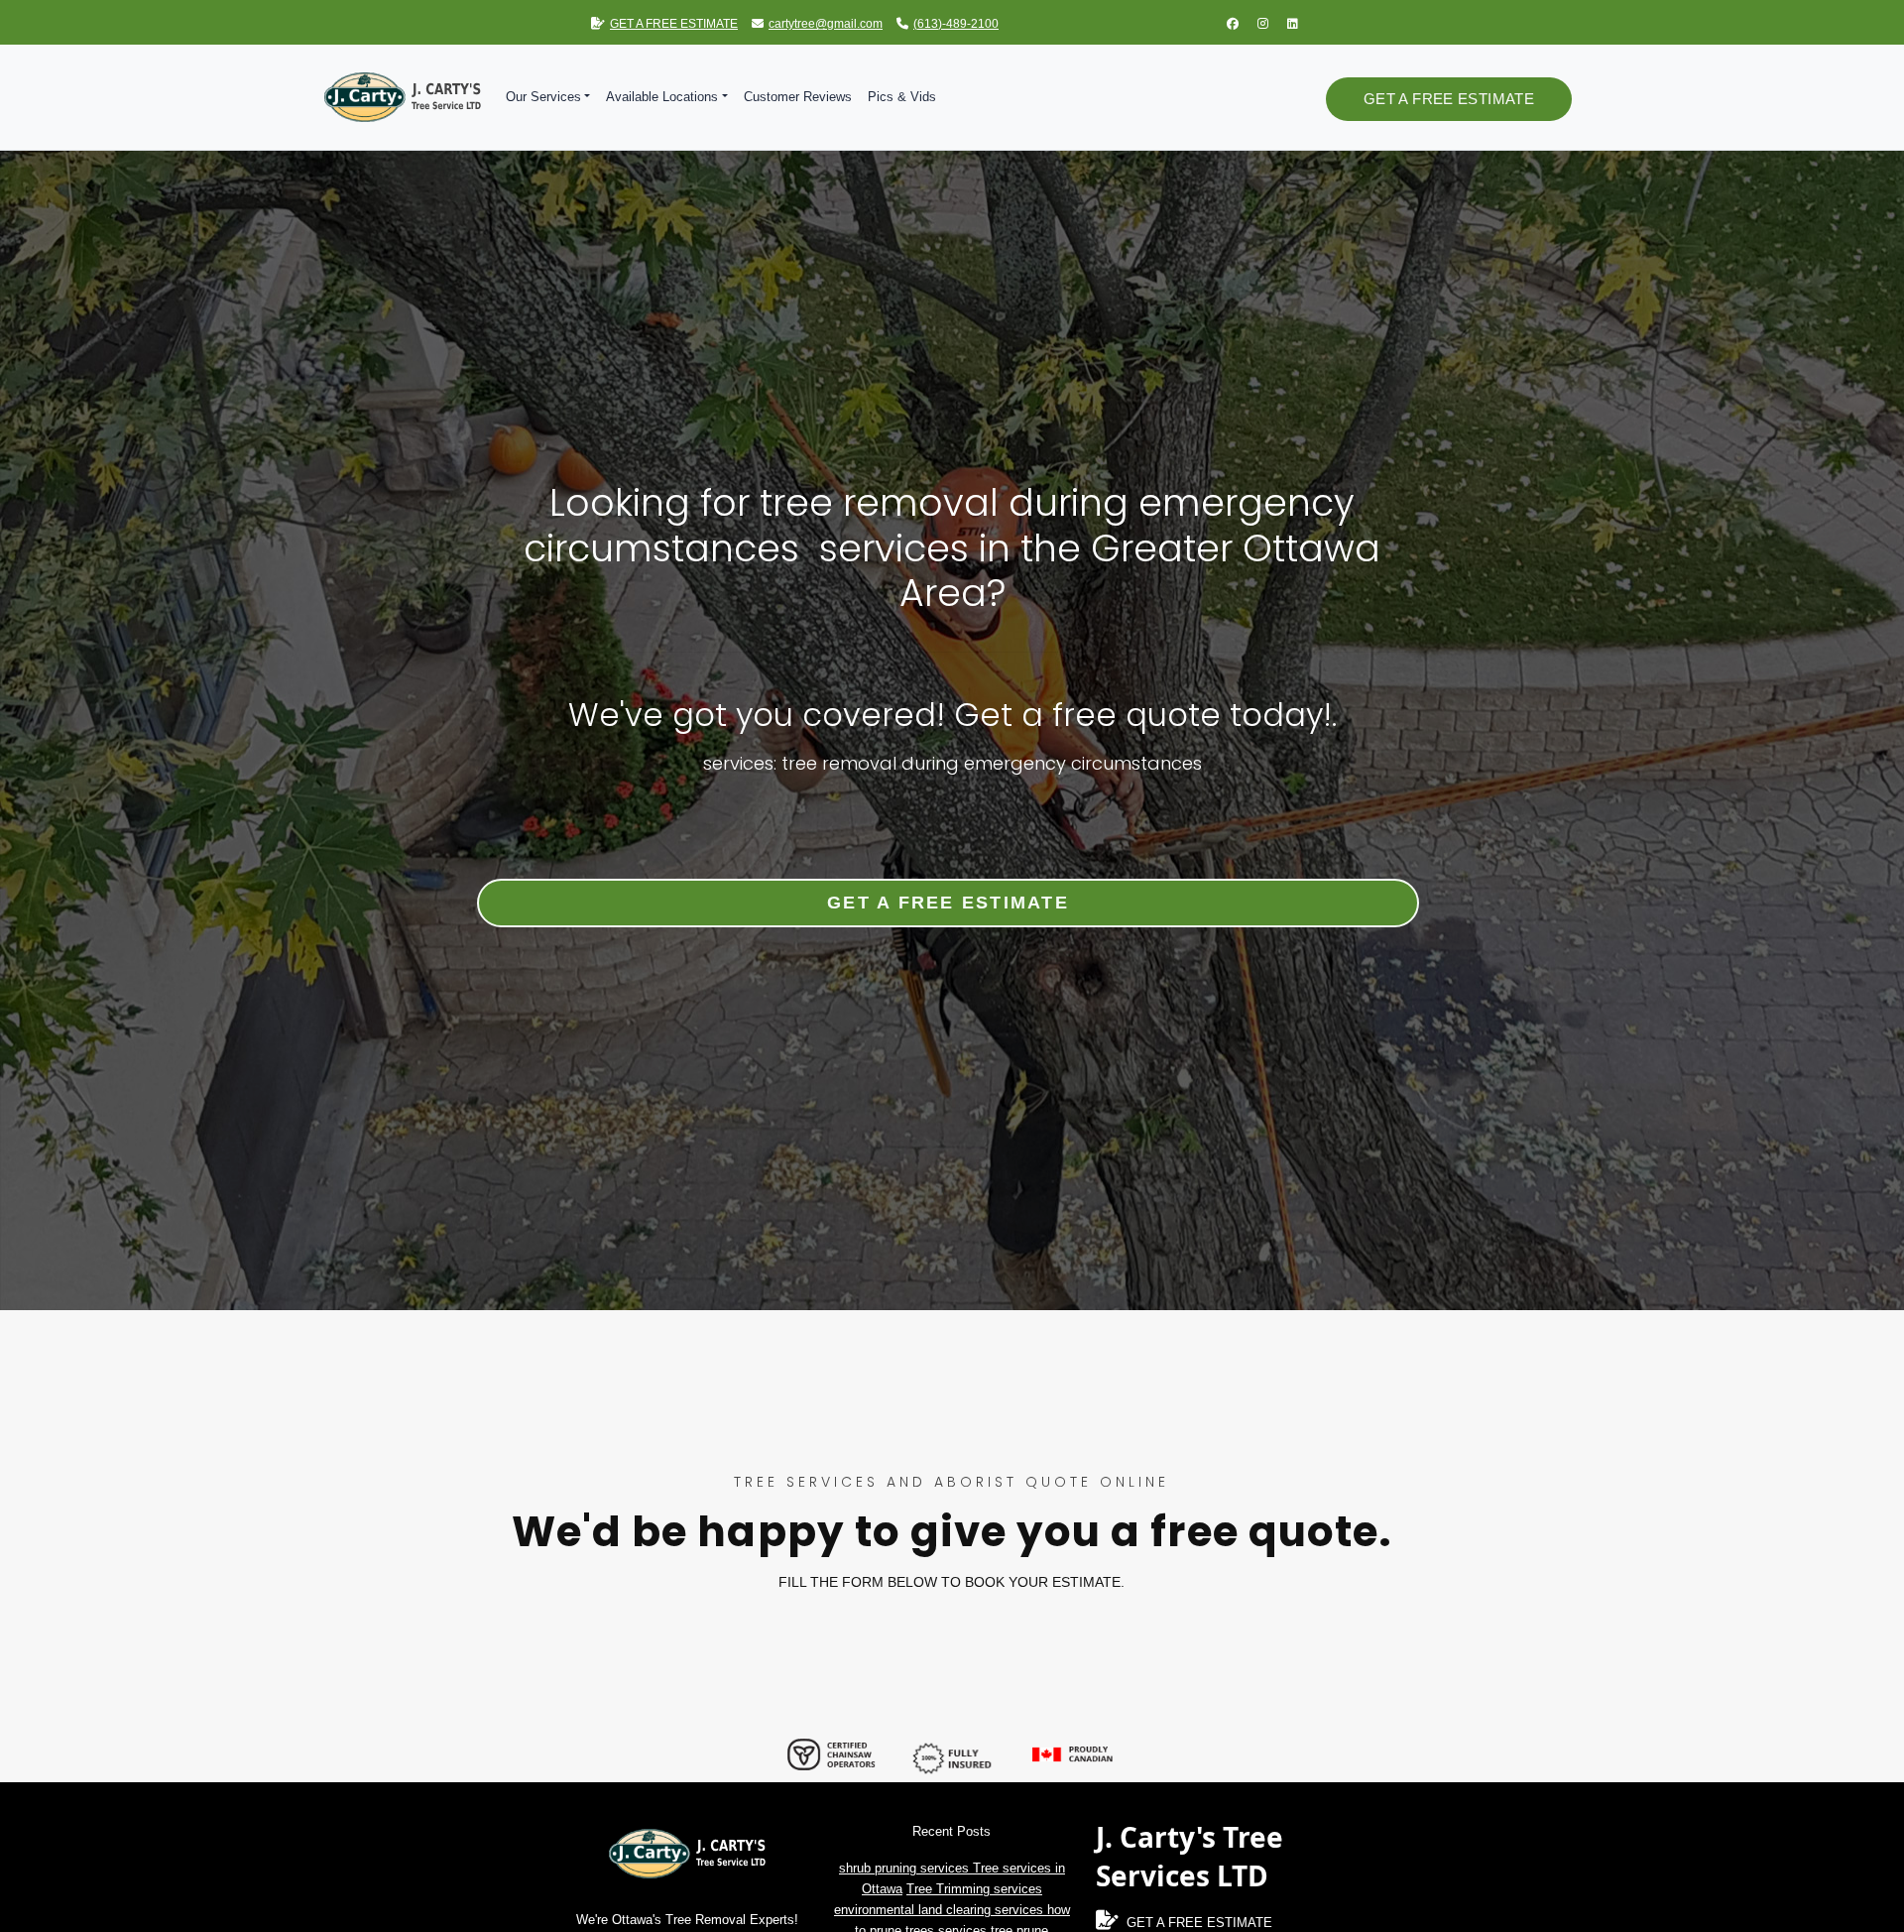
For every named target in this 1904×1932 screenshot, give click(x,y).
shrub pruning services (906, 1868)
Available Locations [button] (662, 97)
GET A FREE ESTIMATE (674, 24)
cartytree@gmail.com (826, 24)
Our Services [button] (543, 97)
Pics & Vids (902, 97)
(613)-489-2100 (956, 24)
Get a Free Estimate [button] (1449, 99)
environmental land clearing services (941, 1910)
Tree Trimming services (974, 1889)
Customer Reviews (798, 97)
